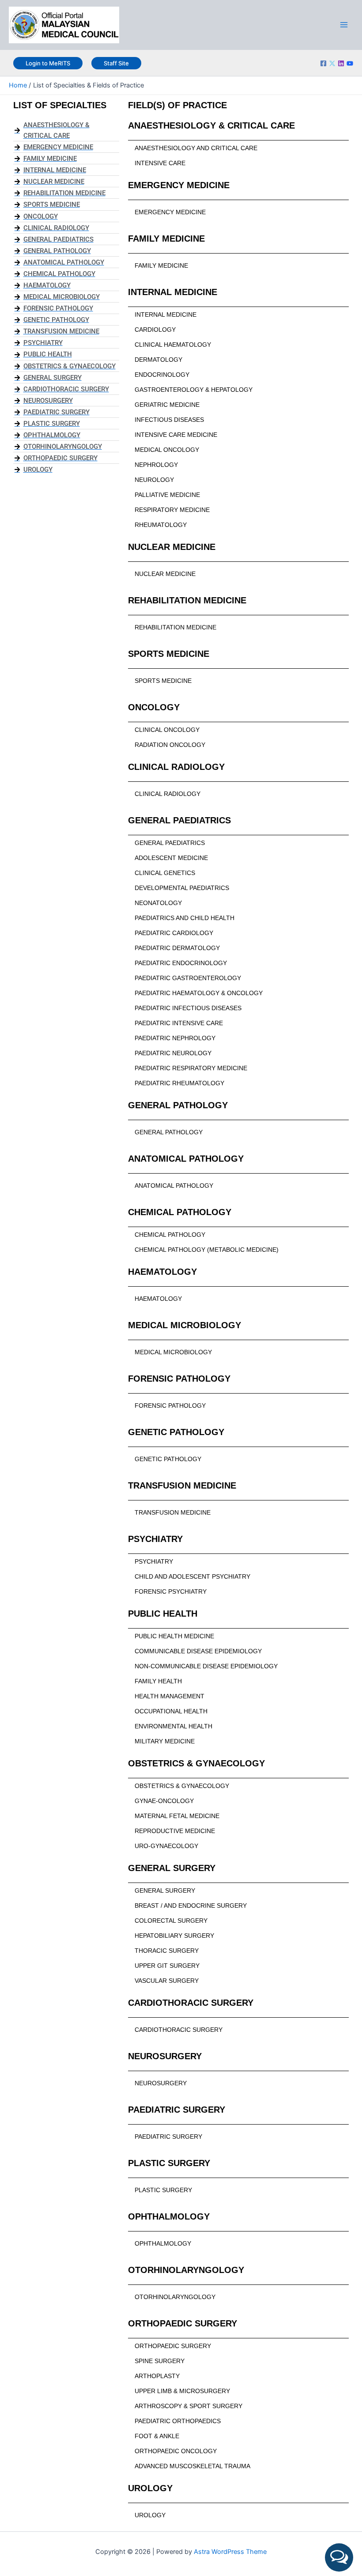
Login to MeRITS (48, 63)
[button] (339, 2557)
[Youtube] (350, 63)
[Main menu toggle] (344, 25)
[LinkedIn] (341, 63)
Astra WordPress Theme (230, 2552)
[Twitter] (332, 63)
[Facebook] (323, 63)
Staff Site (116, 63)
